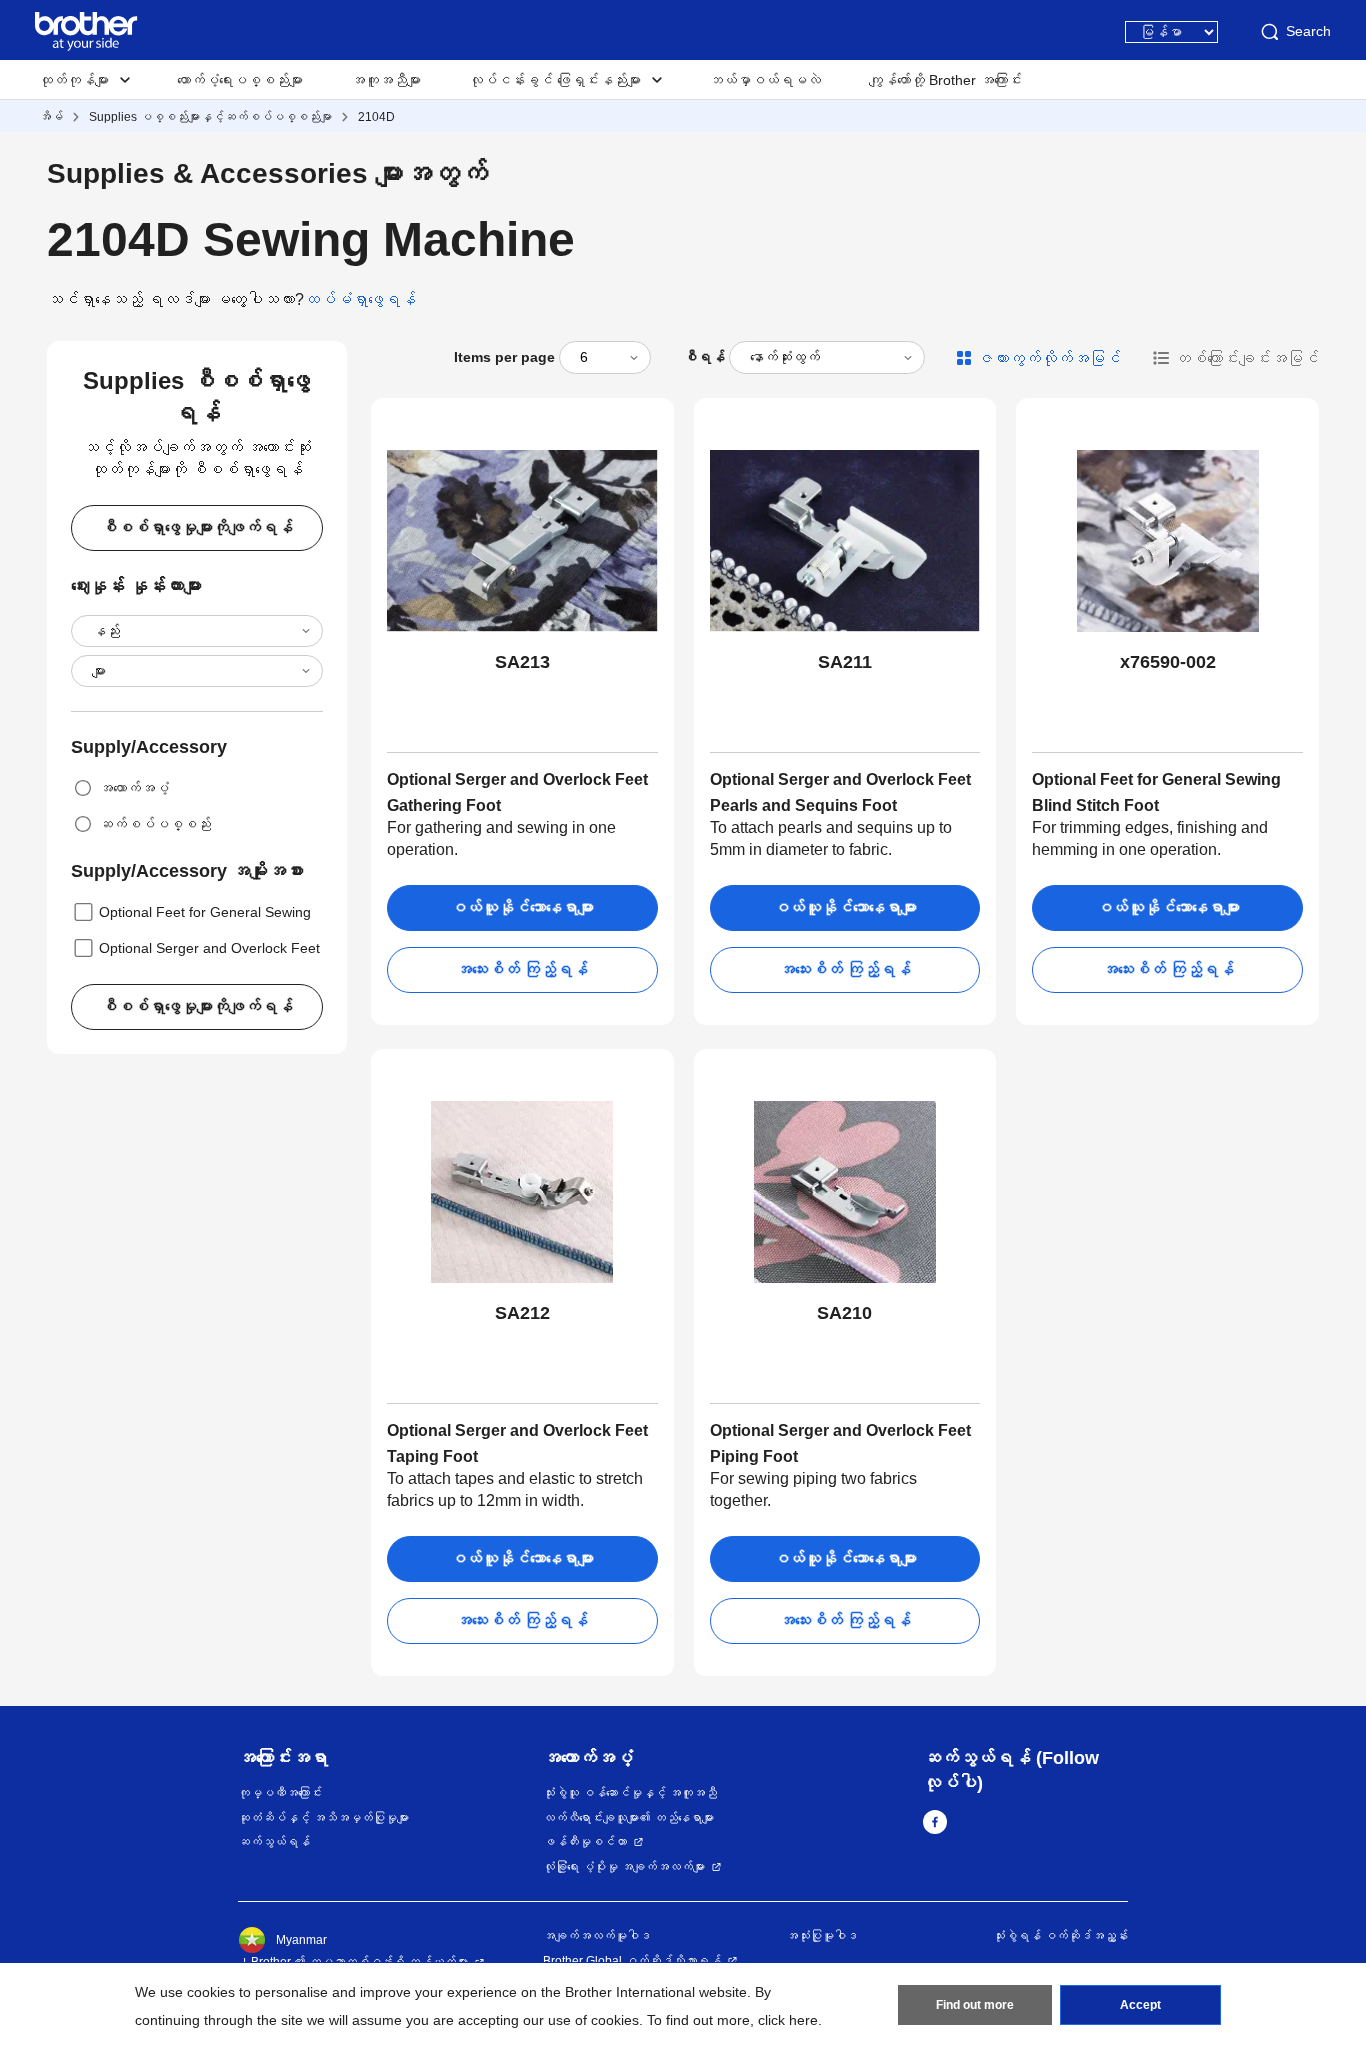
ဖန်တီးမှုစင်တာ (585, 1842)
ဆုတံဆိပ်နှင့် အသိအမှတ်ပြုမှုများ (323, 1818)
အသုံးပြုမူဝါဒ (822, 1936)
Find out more (975, 2005)
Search (1308, 31)
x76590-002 (1168, 662)
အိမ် (51, 117)
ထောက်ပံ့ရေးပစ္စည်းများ (240, 80)
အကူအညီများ (386, 80)
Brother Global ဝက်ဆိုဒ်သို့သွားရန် (632, 1961)
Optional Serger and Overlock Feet (209, 948)
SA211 (845, 662)
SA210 (844, 1313)
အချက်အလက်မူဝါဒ (597, 1936)
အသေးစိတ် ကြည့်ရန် (522, 969)
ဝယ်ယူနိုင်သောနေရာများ (522, 907)
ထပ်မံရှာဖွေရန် (360, 299)
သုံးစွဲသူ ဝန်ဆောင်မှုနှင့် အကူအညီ (630, 1793)
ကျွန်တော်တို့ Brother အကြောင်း (945, 80)
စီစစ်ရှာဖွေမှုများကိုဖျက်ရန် (197, 527)
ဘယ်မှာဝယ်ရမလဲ (765, 80)
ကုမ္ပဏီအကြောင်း (280, 1793)
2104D (376, 117)
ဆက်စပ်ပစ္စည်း (155, 824)
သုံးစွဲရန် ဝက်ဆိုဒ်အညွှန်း (1060, 1936)
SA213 (522, 662)
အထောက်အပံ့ (134, 788)
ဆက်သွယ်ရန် (274, 1842)
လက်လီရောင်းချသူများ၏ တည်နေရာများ (628, 1818)
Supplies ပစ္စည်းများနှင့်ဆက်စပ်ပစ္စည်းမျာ (210, 117)
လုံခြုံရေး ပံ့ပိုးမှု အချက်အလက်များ (624, 1867)
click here (788, 2020)
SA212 (522, 1313)
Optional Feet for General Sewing (205, 912)
